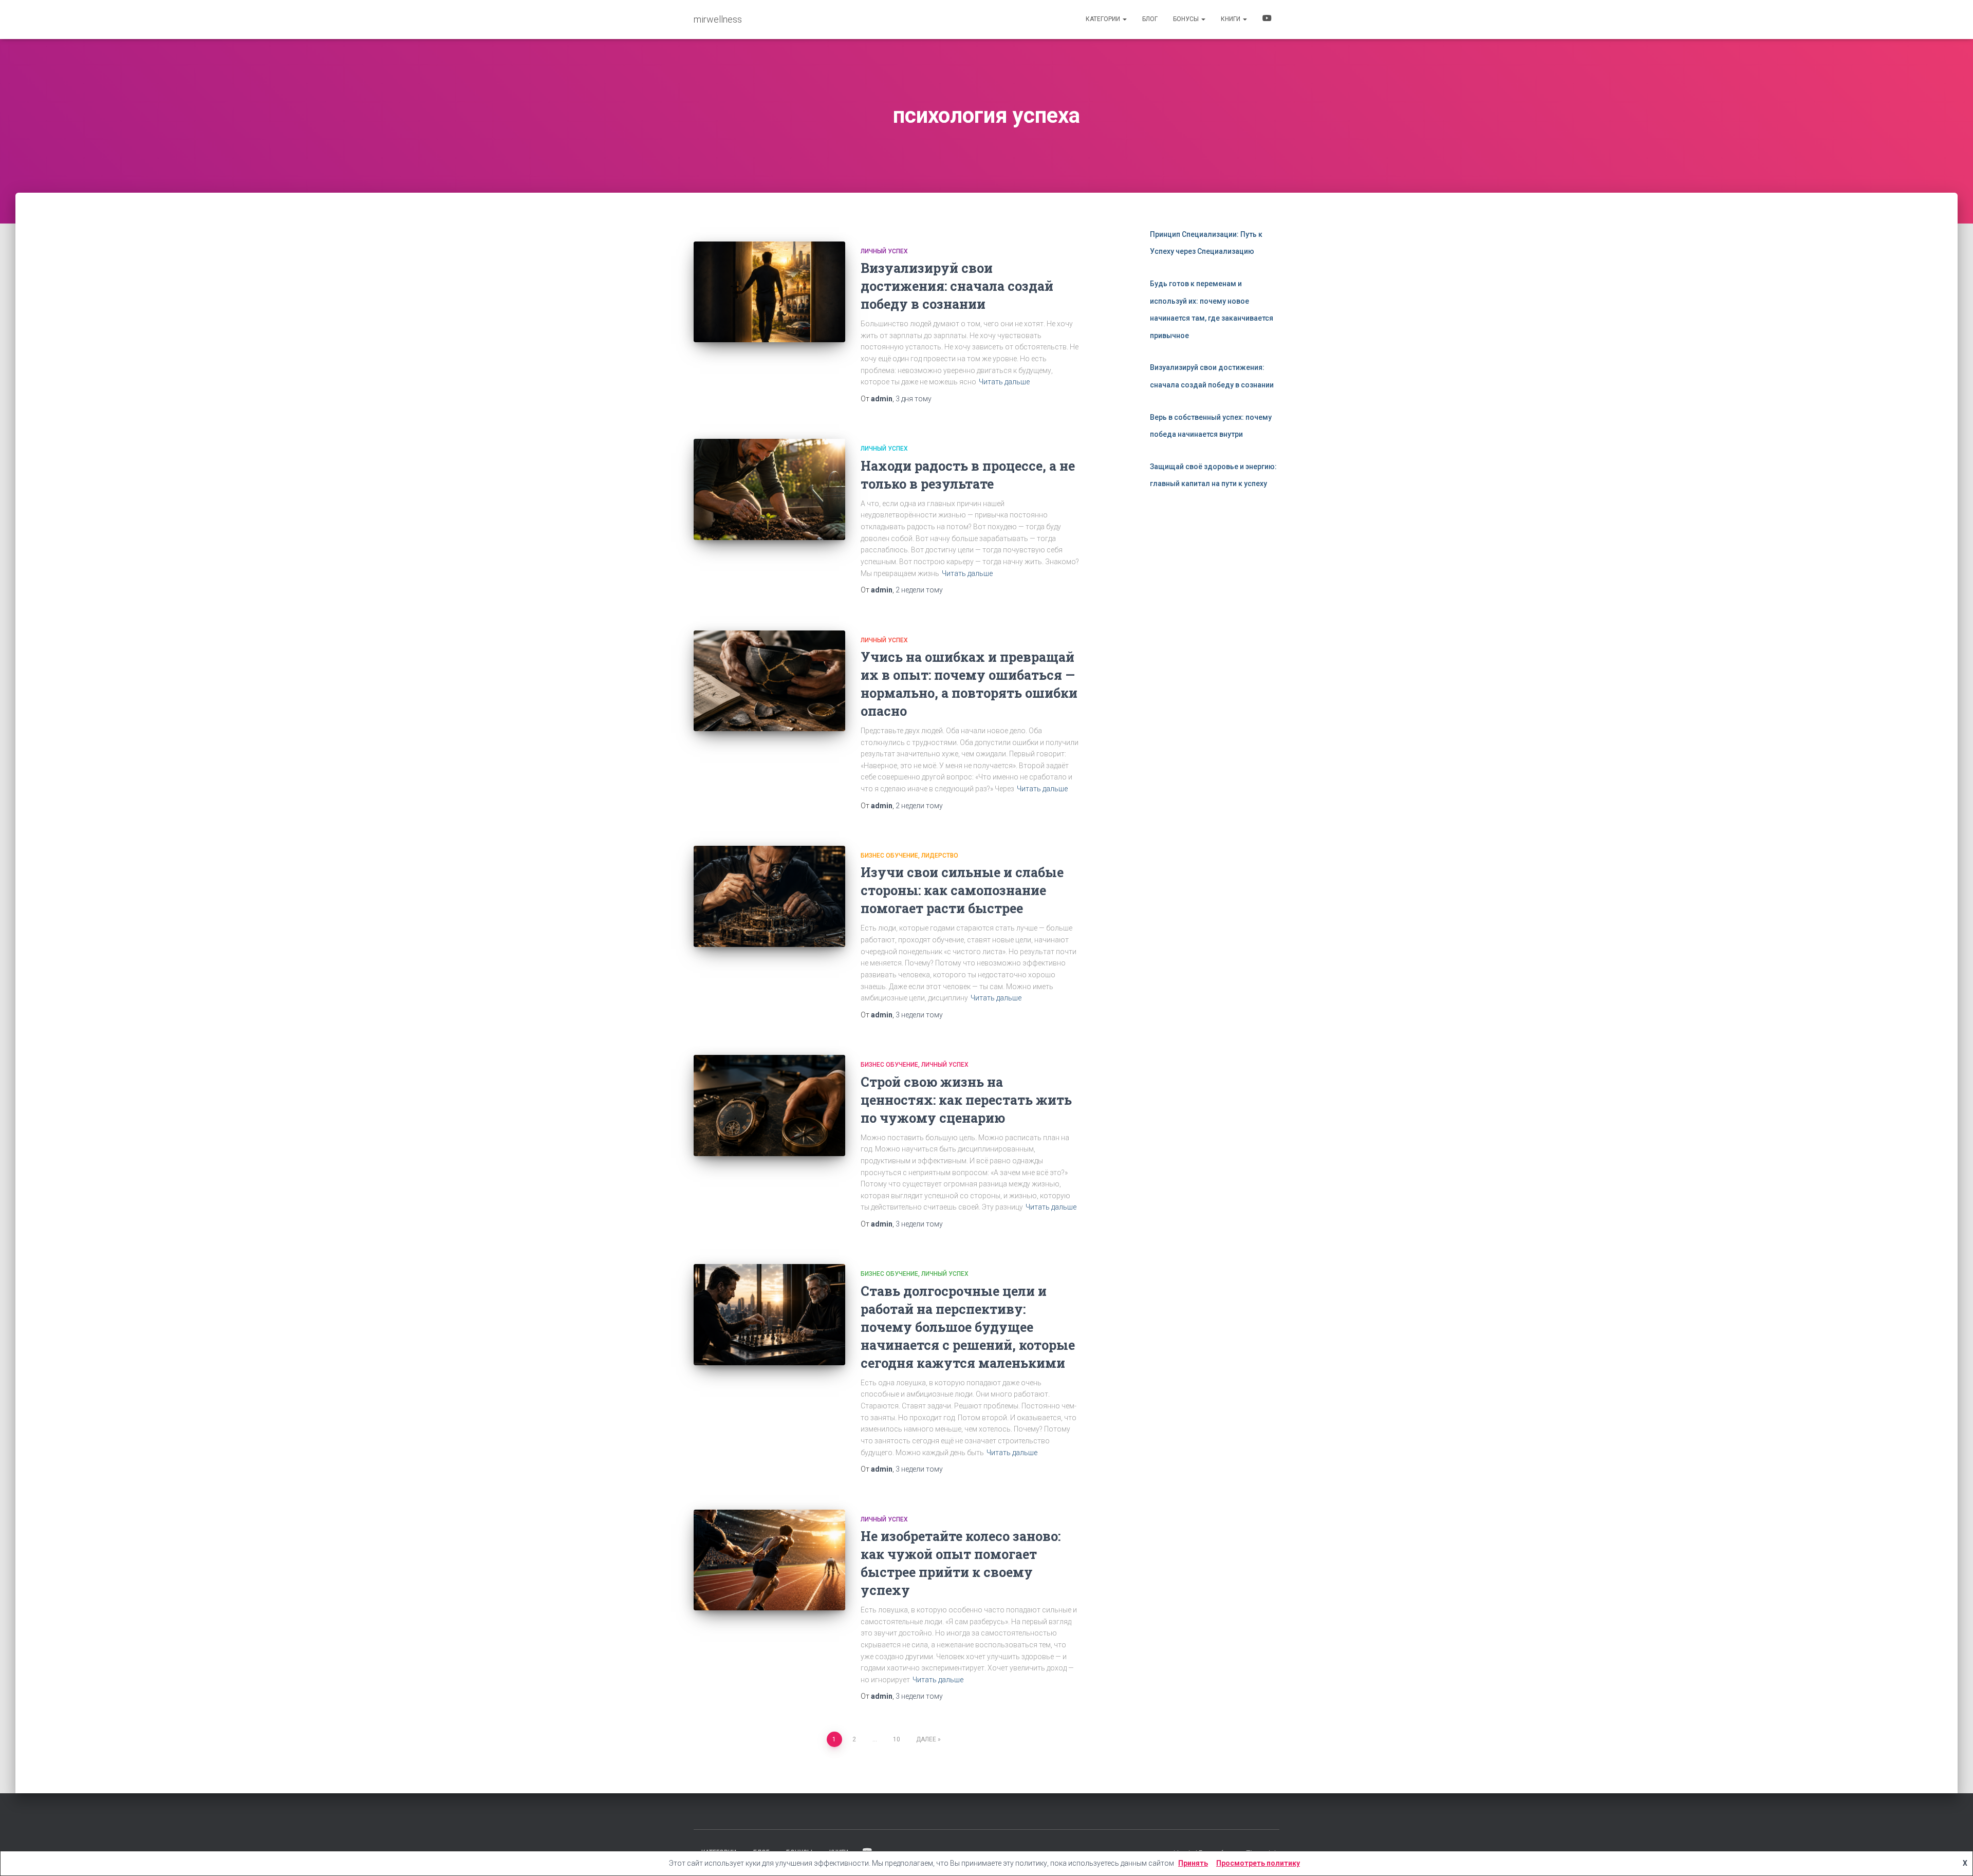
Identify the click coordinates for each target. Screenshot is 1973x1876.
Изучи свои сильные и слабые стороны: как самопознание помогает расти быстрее (962, 890)
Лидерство (940, 856)
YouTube (1267, 20)
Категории (1104, 19)
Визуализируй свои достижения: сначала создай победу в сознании (957, 286)
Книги (1231, 19)
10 (897, 1739)
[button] (1124, 19)
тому (914, 399)
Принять (1193, 1863)
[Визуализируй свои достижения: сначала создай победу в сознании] (769, 292)
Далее (926, 1739)
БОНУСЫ (1187, 19)
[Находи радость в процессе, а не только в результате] (769, 489)
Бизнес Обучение (889, 856)
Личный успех (884, 251)
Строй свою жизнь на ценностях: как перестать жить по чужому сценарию (966, 1100)
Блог (1150, 19)
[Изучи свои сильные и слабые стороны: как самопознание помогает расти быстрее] (769, 896)
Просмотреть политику (1258, 1863)
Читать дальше (1004, 382)
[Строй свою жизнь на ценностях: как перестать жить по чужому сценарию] (769, 1106)
